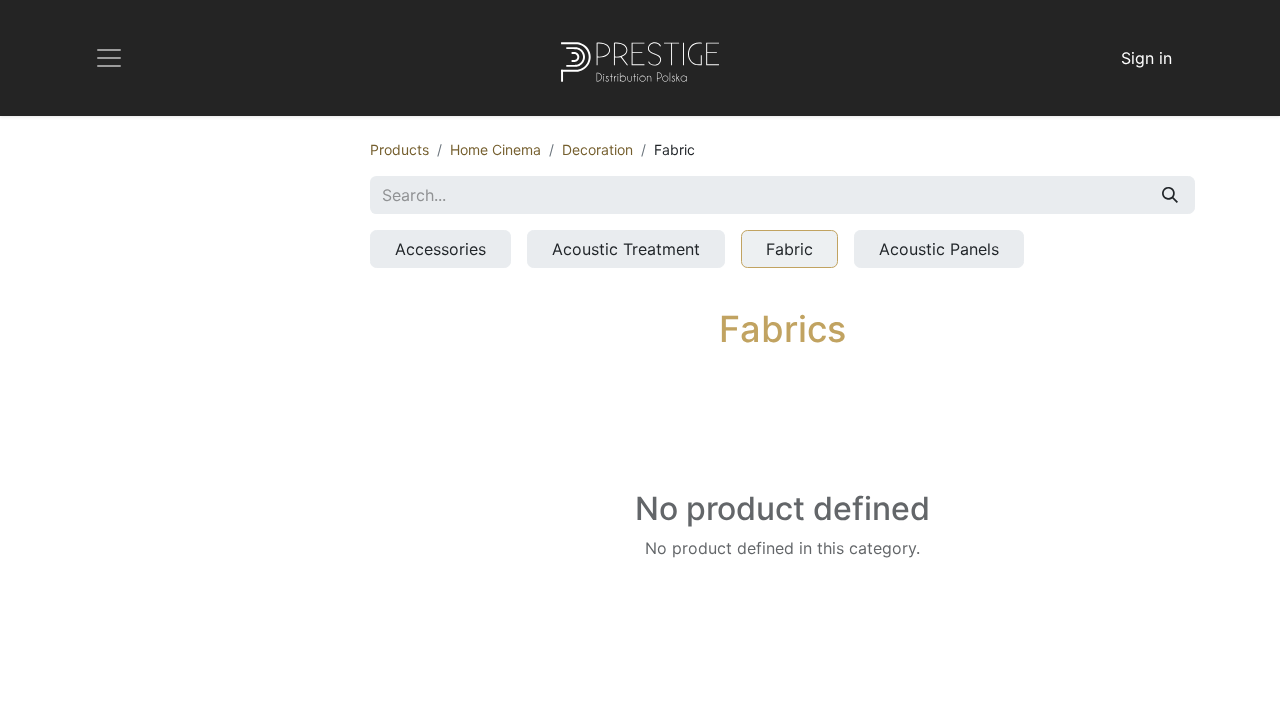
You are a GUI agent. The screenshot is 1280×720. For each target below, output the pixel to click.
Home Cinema (495, 149)
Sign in (1146, 58)
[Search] (1170, 195)
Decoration (597, 149)
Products (399, 149)
